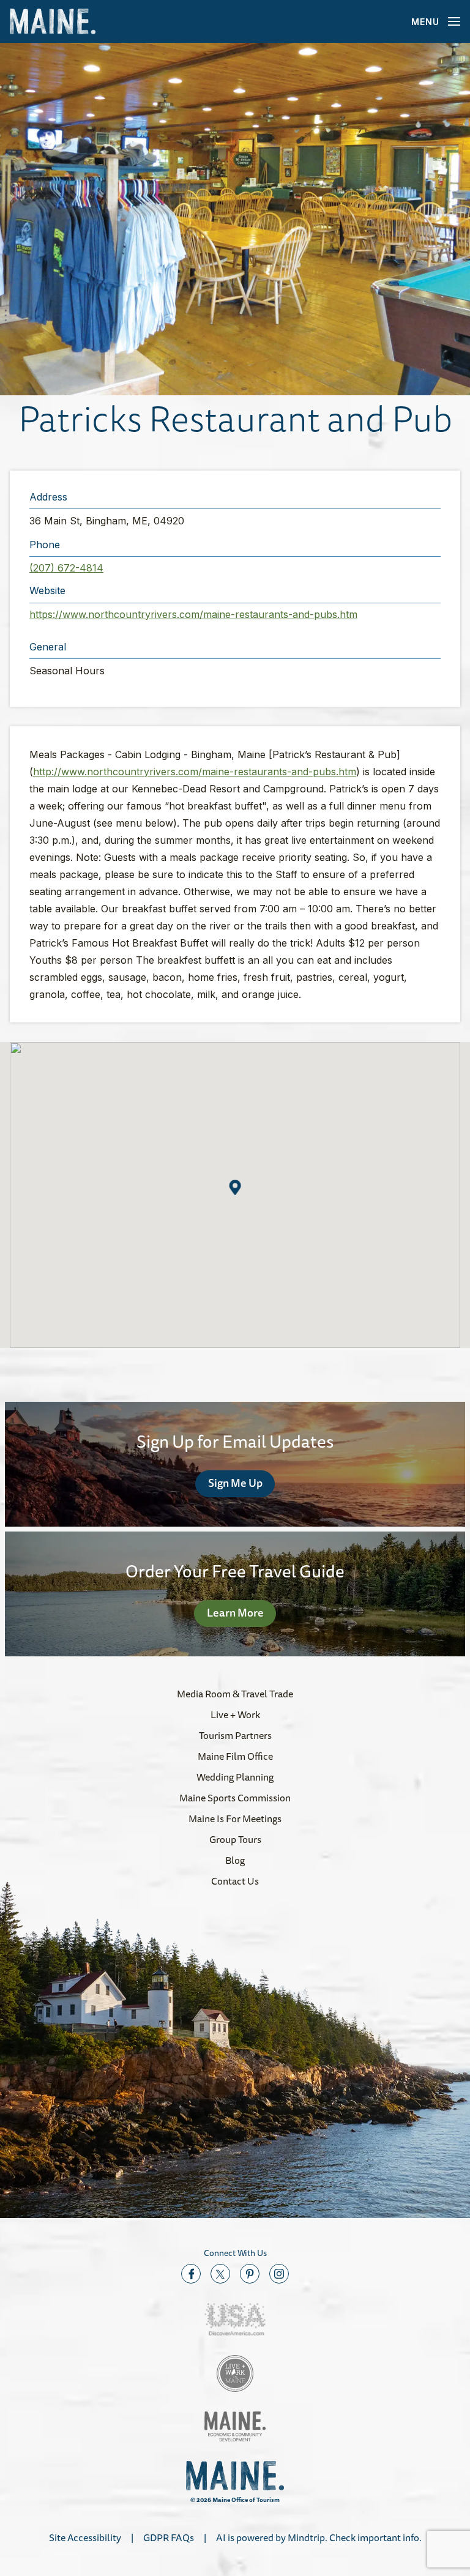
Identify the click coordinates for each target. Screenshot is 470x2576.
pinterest (250, 2274)
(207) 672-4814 (66, 568)
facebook (191, 2274)
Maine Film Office (235, 1756)
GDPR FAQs (169, 2537)
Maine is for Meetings (235, 1818)
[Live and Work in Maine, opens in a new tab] (235, 2373)
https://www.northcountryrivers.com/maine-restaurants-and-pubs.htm (193, 614)
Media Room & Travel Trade (235, 1694)
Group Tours (235, 1839)
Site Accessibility (85, 2537)
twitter (220, 2274)
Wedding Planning (235, 1777)
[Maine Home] (53, 22)
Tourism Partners (235, 1735)
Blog (235, 1860)
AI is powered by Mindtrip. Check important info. (319, 2537)
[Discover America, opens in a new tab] (235, 2319)
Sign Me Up (235, 1483)
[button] (235, 219)
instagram (279, 2274)
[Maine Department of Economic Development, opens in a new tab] (235, 2426)
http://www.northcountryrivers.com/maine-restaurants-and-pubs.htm (195, 772)
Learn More (235, 1612)
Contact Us (235, 1881)
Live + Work (235, 1714)
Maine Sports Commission (235, 1798)
